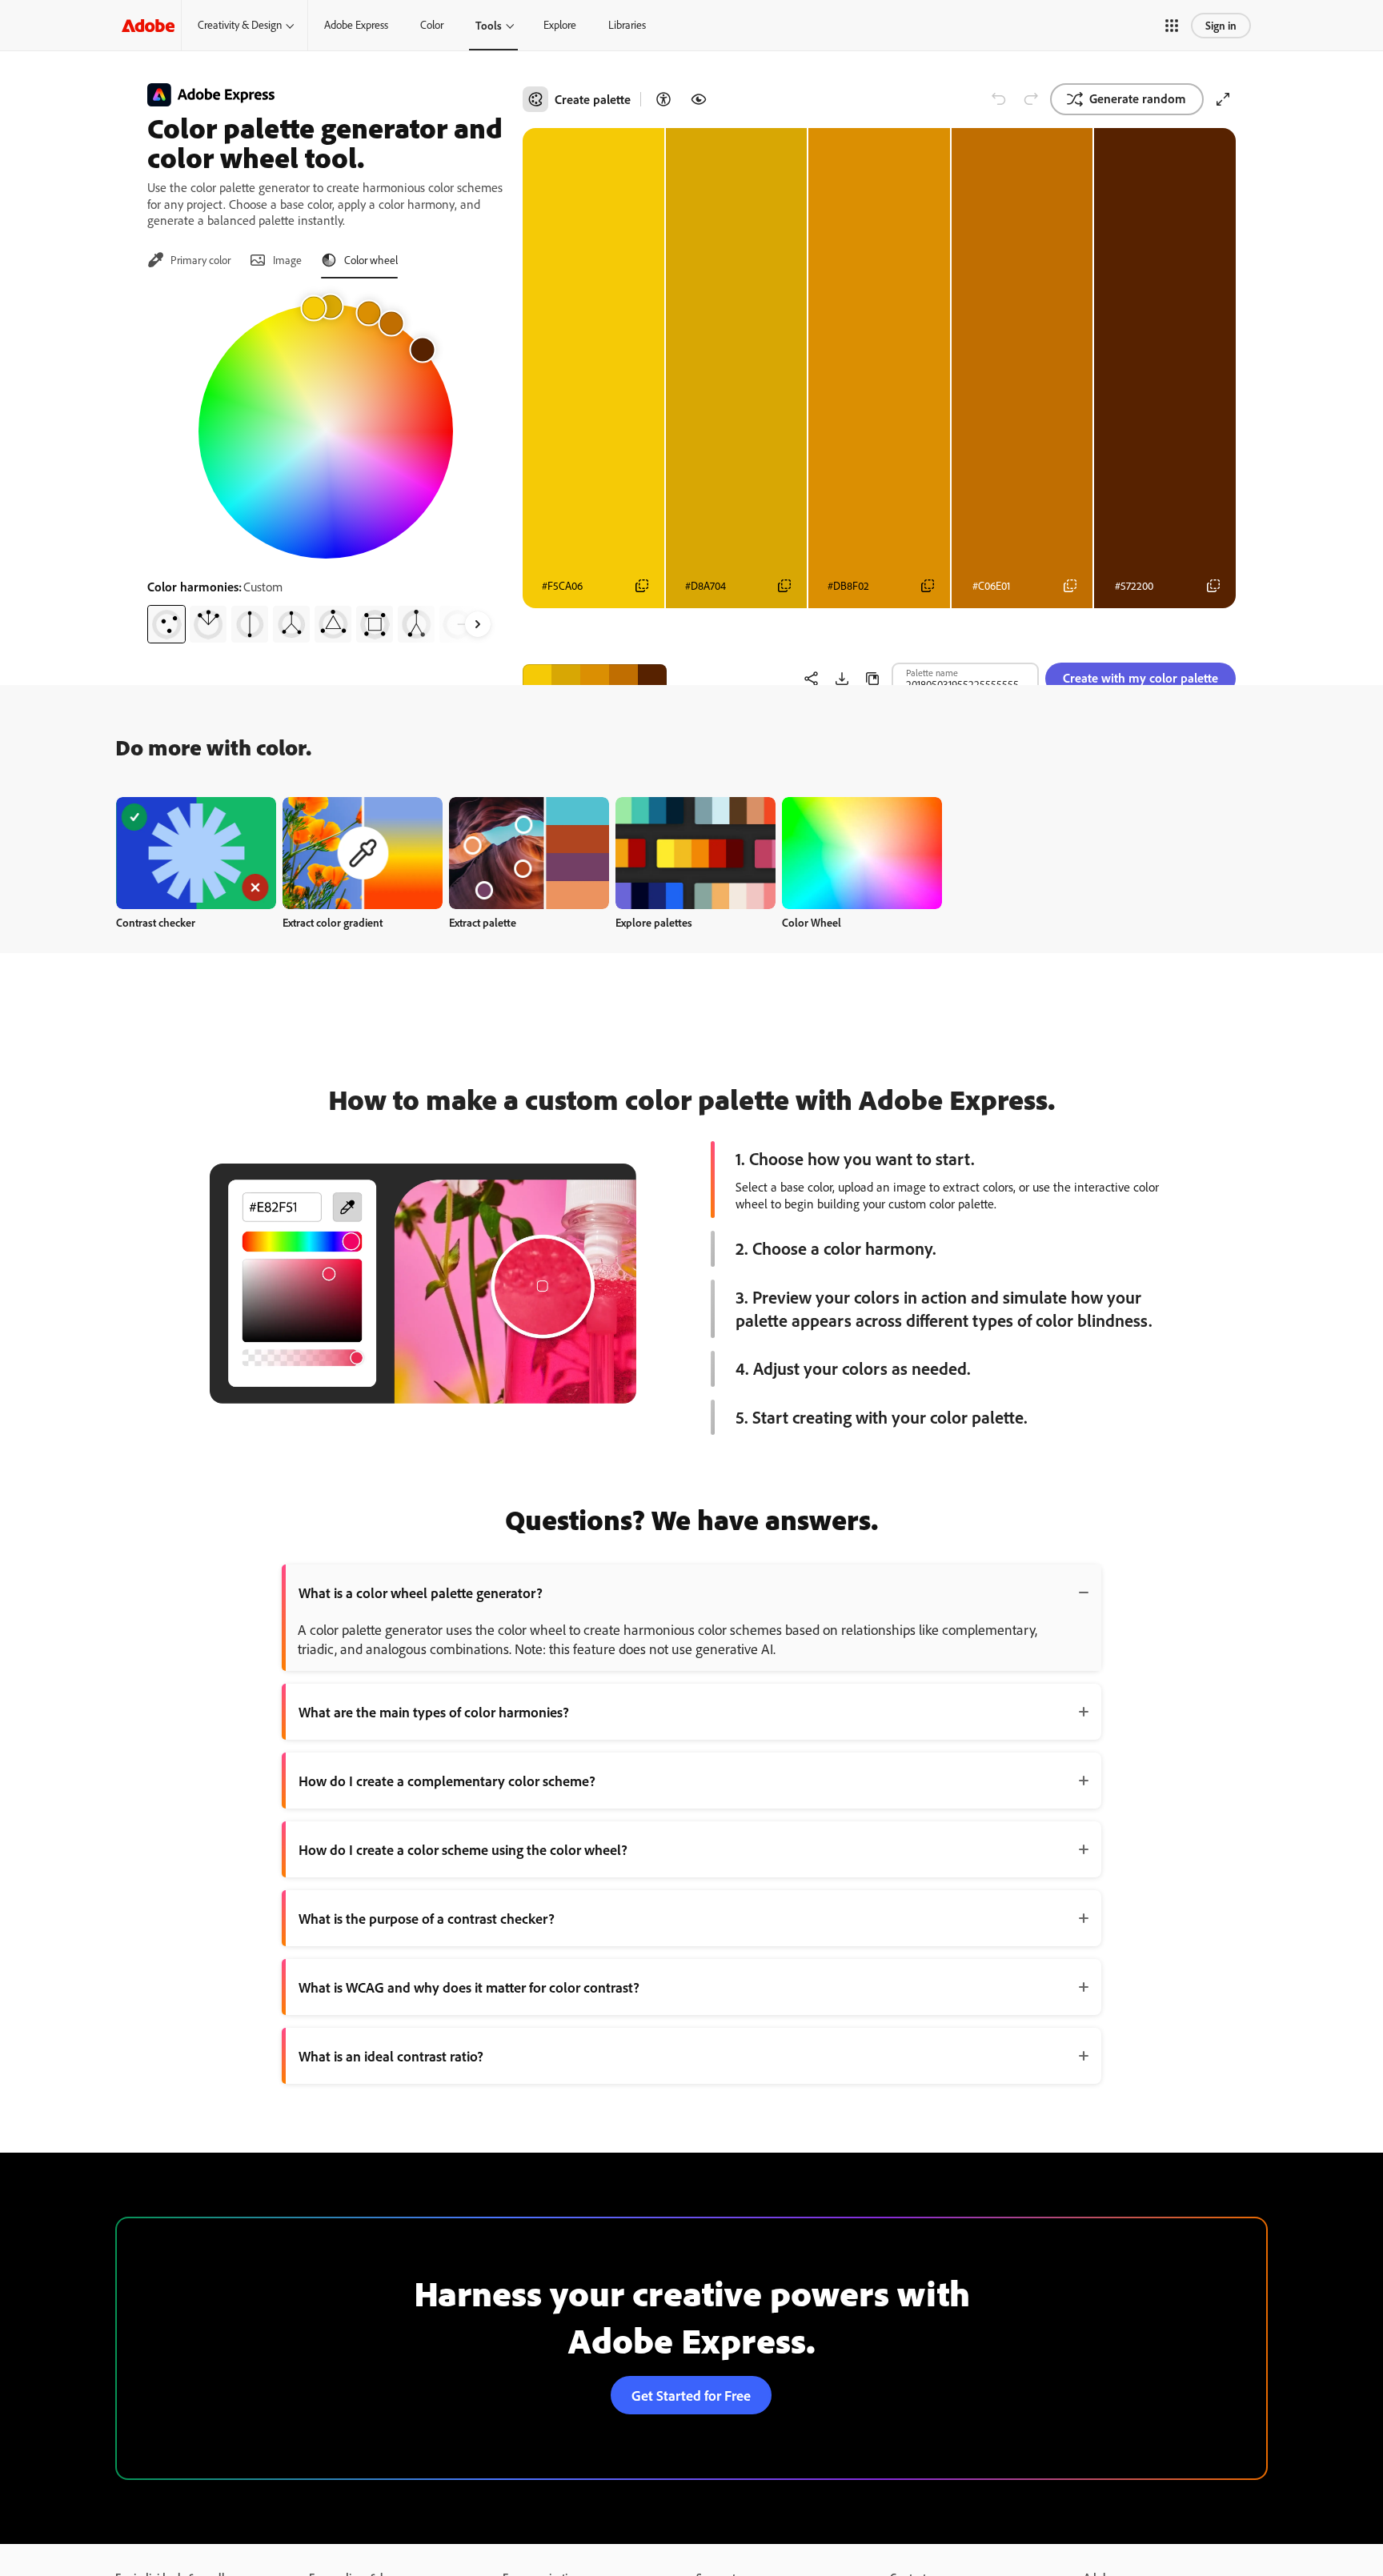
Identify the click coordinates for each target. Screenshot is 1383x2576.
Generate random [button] (1138, 98)
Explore (560, 25)
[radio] (166, 624)
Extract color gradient (333, 922)
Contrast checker (156, 922)
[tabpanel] (325, 467)
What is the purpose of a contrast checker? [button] (427, 1918)
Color (432, 25)
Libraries (627, 25)
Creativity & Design (240, 25)
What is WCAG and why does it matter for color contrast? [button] (469, 1987)
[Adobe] (148, 25)
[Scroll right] (478, 624)
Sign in (1221, 25)
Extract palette (483, 922)
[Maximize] (1223, 99)
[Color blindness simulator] (699, 99)
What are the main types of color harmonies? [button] (434, 1712)
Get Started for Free (691, 2395)
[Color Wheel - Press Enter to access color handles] (326, 431)
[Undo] (999, 99)
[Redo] (1031, 99)
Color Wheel (812, 922)
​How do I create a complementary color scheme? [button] (447, 1781)
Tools (489, 25)
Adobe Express (356, 25)
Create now (196, 853)
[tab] (189, 260)
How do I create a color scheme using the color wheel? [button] (463, 1849)
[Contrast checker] (663, 99)
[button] (1172, 26)
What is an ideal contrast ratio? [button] (391, 2056)
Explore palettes (654, 922)
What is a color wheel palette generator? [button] (421, 1592)
